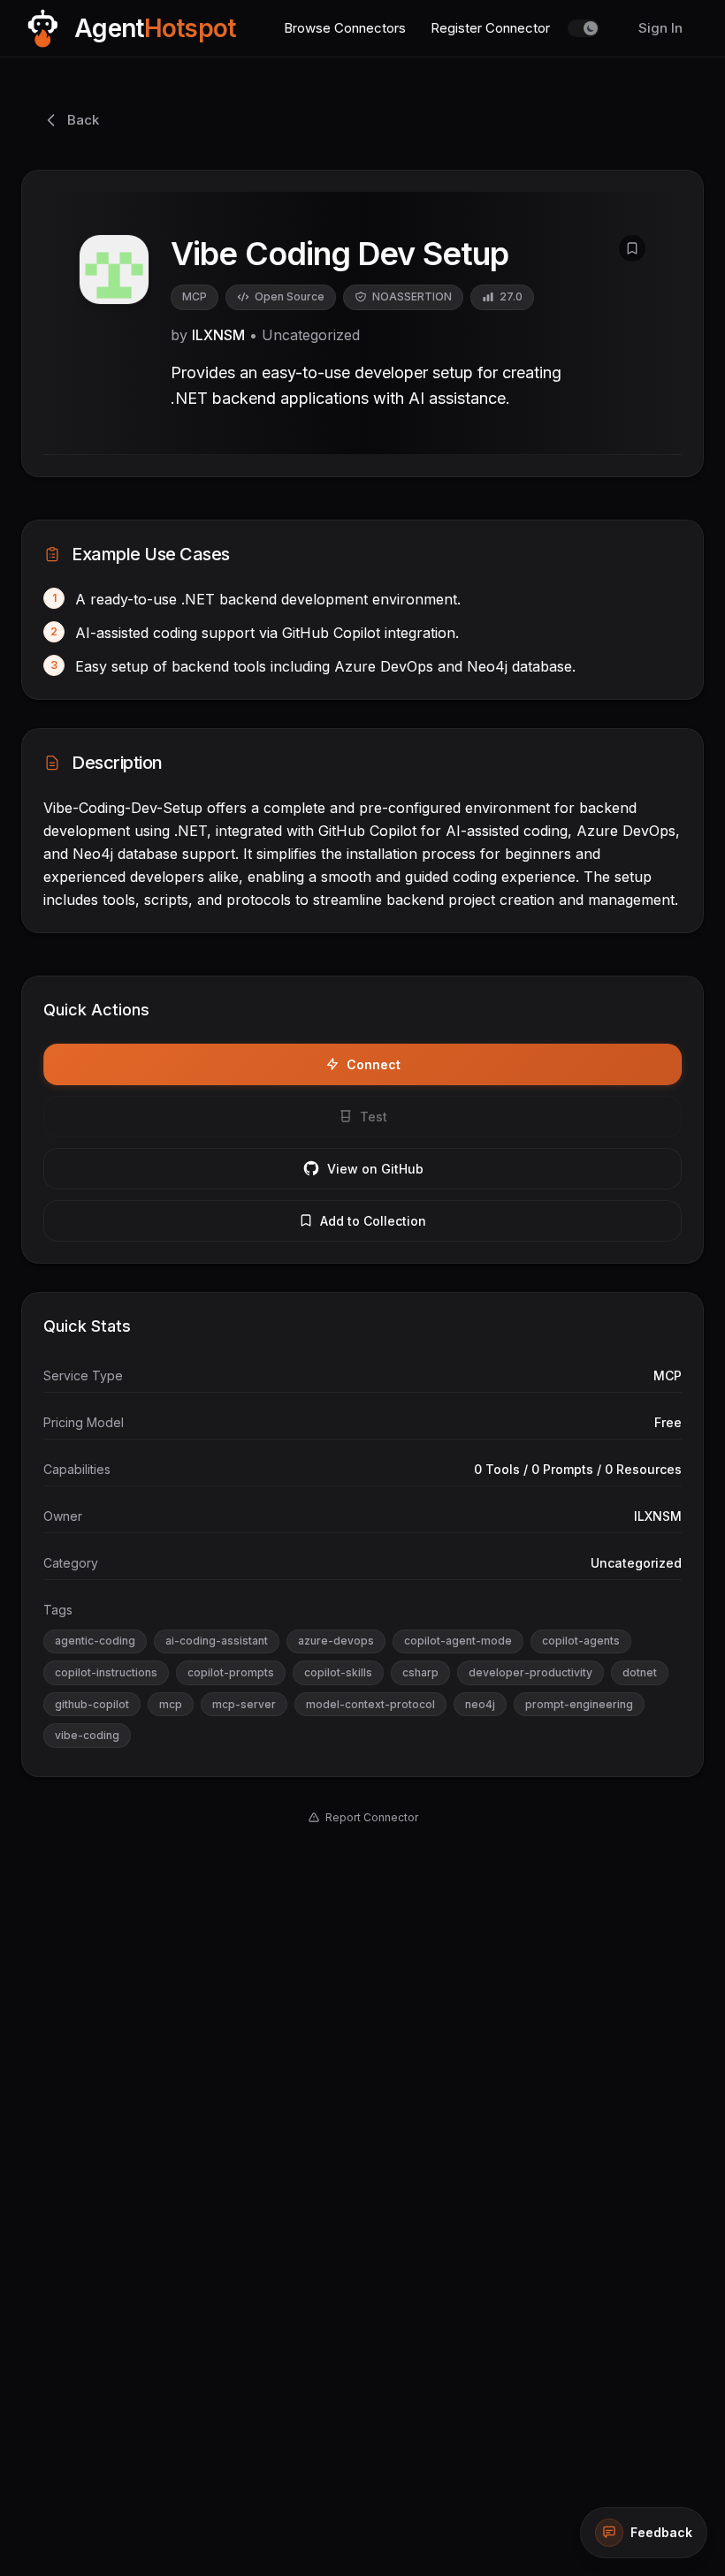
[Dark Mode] (584, 28)
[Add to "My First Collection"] (632, 248)
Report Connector (372, 1817)
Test (374, 1117)
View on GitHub (375, 1169)
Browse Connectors (345, 28)
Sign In (660, 28)
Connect (374, 1064)
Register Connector (490, 28)
